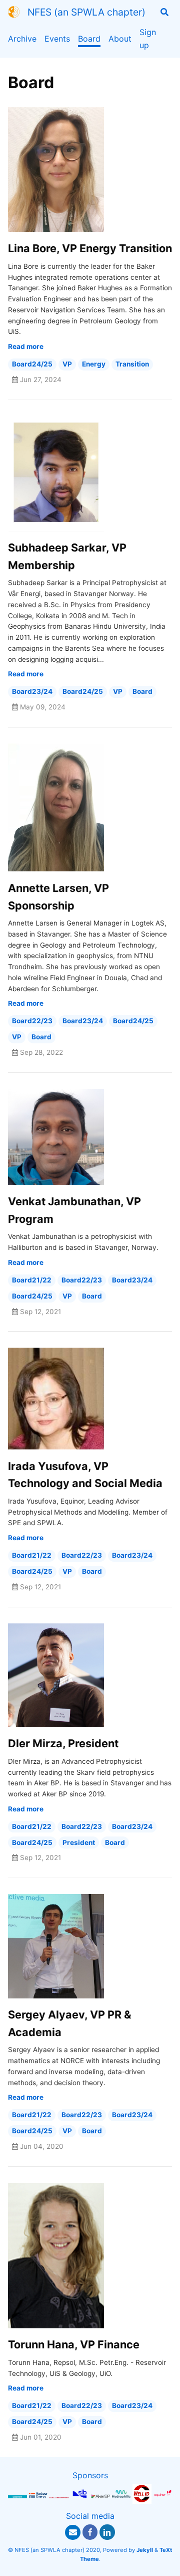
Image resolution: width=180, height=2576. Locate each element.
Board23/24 (32, 691)
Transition (132, 364)
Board (89, 39)
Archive (22, 39)
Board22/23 (32, 1021)
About (120, 39)
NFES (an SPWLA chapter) (86, 12)
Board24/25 (32, 364)
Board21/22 (32, 1280)
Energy (94, 364)
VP (67, 364)
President (79, 1843)
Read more (26, 346)
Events (57, 39)
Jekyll (145, 2550)
